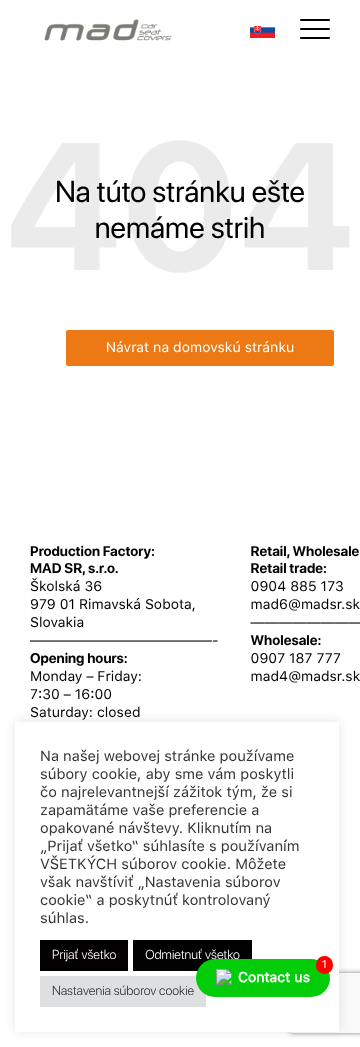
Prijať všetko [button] (84, 955)
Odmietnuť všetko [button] (192, 955)
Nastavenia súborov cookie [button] (123, 991)
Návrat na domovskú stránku (200, 348)
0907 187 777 (296, 659)
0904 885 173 (297, 587)
